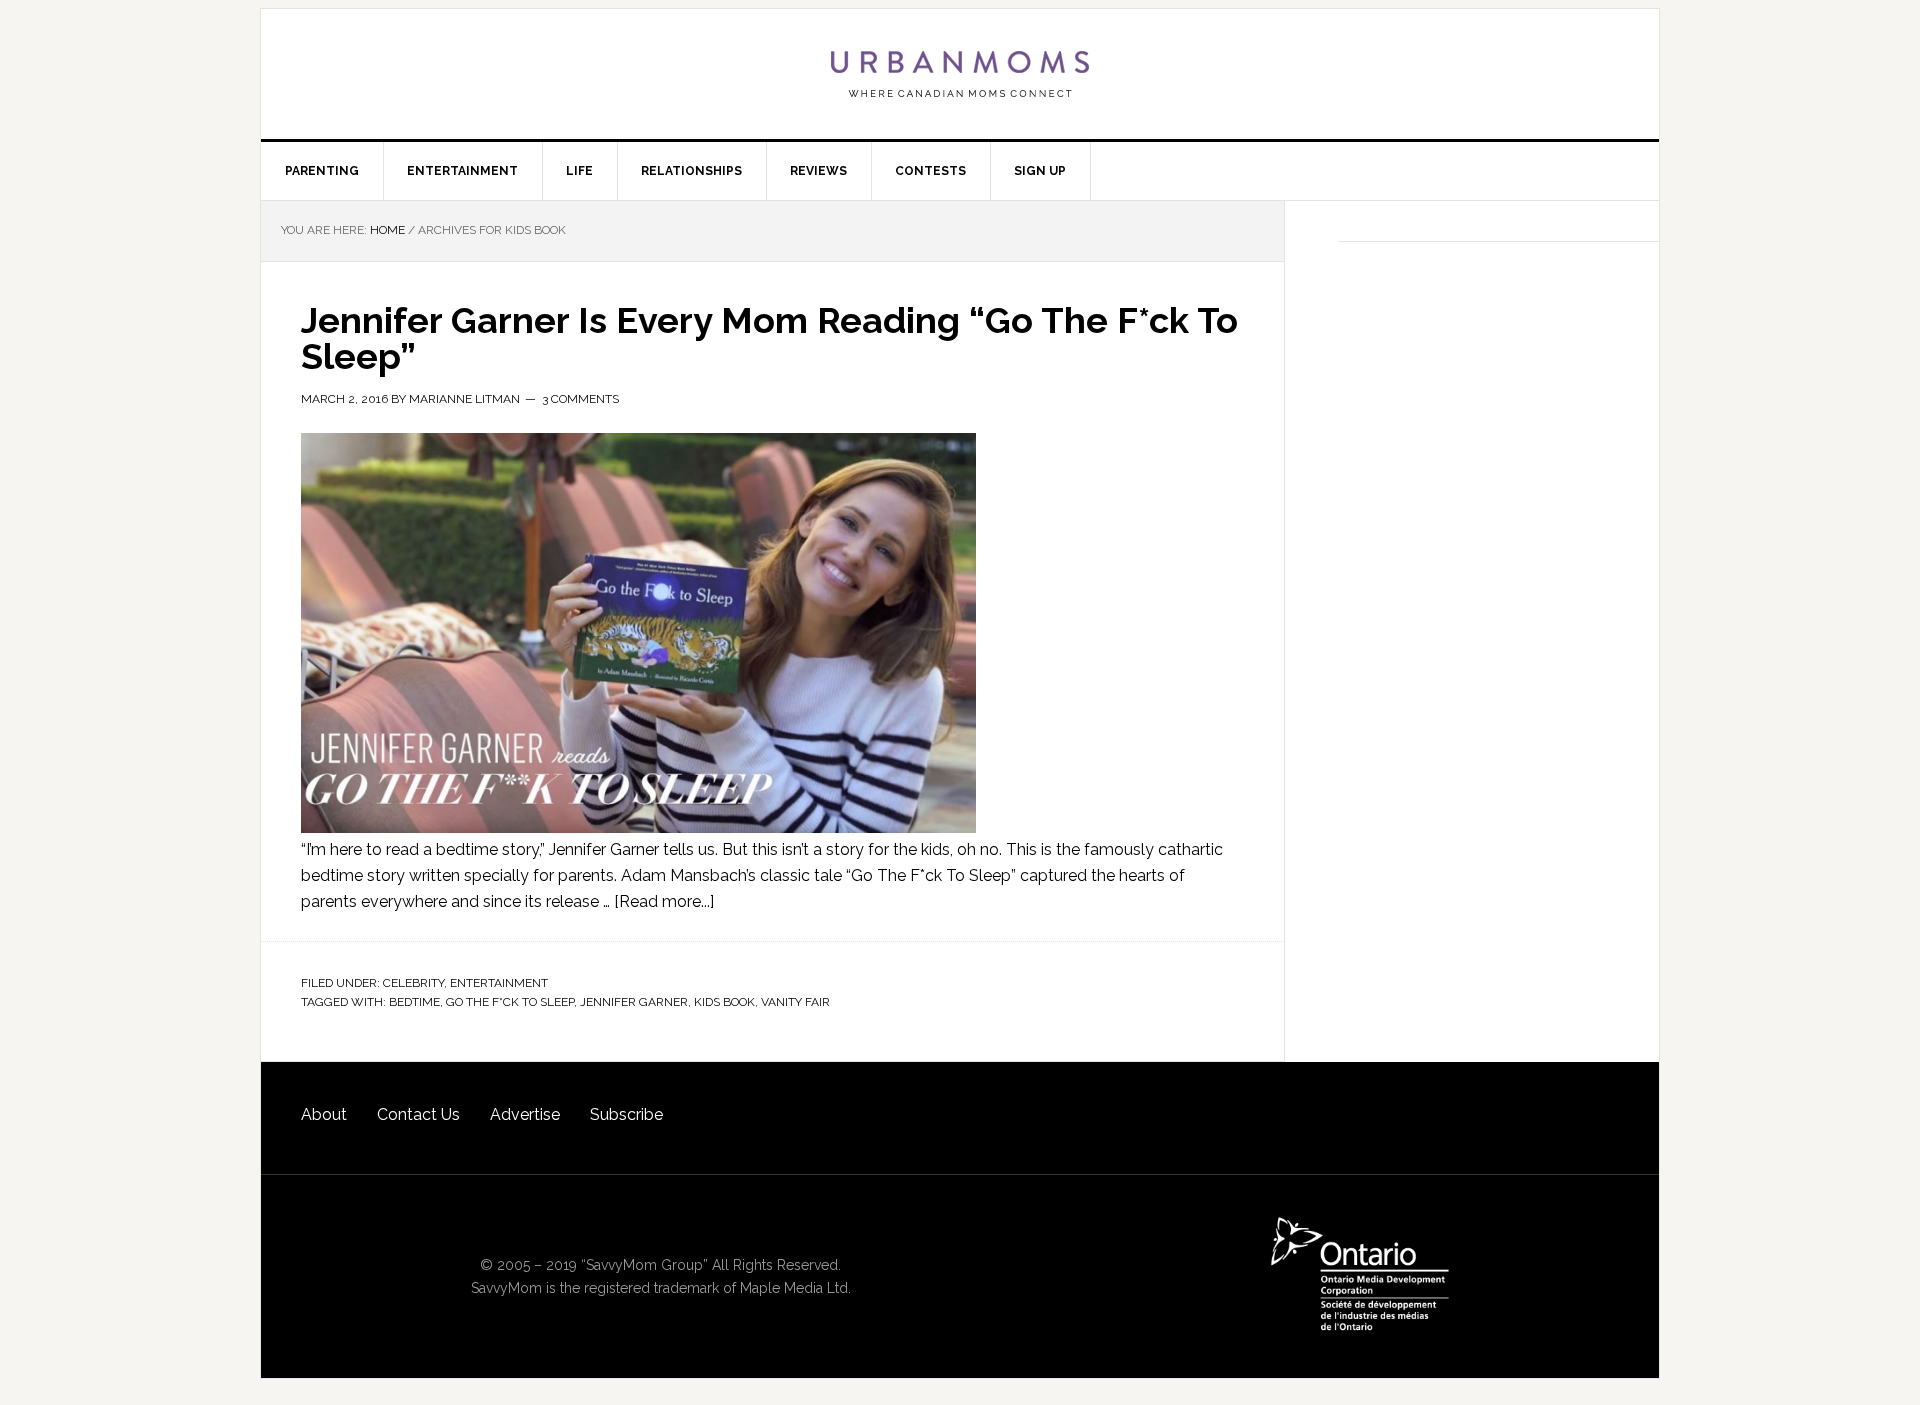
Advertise (525, 1114)
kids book (724, 1002)
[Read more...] (664, 901)
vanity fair (795, 1002)
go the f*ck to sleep (510, 1002)
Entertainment (499, 983)
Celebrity (413, 983)
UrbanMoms (960, 74)
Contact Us (418, 1114)
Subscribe (626, 1114)
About (324, 1114)
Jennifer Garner (634, 1002)
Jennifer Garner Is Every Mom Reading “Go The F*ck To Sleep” (769, 338)
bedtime (414, 1002)
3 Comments (580, 399)
